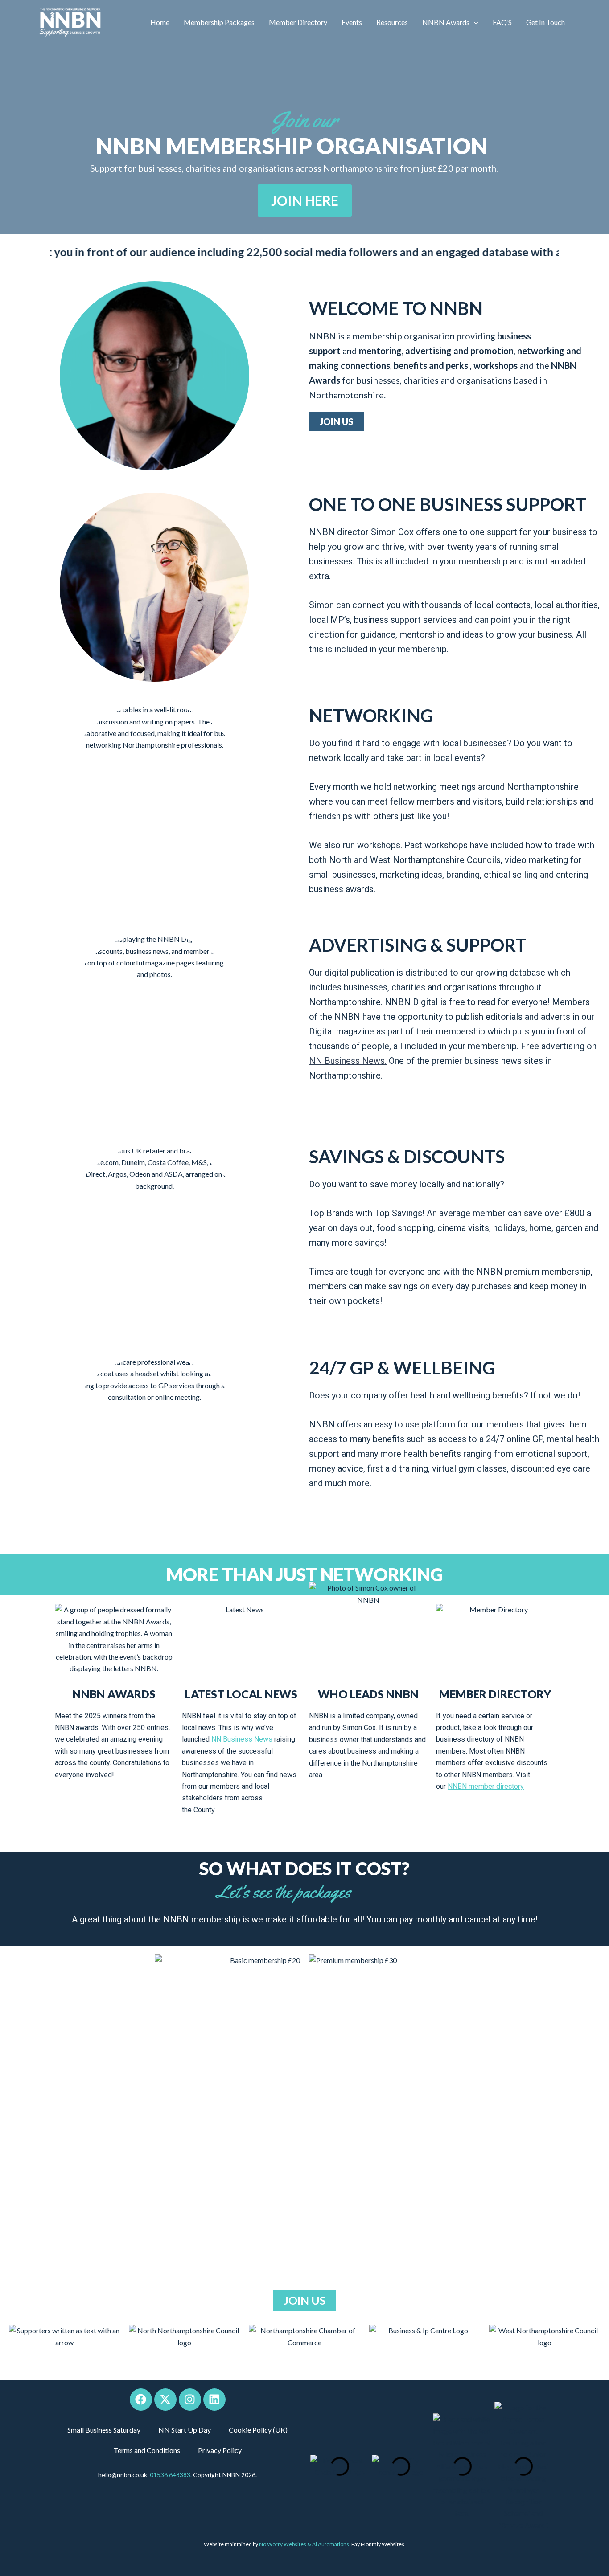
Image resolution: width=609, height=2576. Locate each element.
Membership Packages (219, 22)
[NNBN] (70, 22)
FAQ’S (502, 22)
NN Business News (242, 1739)
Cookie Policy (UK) (258, 2430)
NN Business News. (348, 1061)
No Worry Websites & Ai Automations (304, 2544)
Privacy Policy (220, 2450)
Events (352, 22)
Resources (392, 22)
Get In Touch (545, 22)
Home (160, 22)
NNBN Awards (446, 22)
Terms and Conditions (147, 2450)
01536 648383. (171, 2475)
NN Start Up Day (185, 2430)
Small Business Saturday (104, 2430)
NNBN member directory (486, 1786)
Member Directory (298, 22)
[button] (474, 22)
